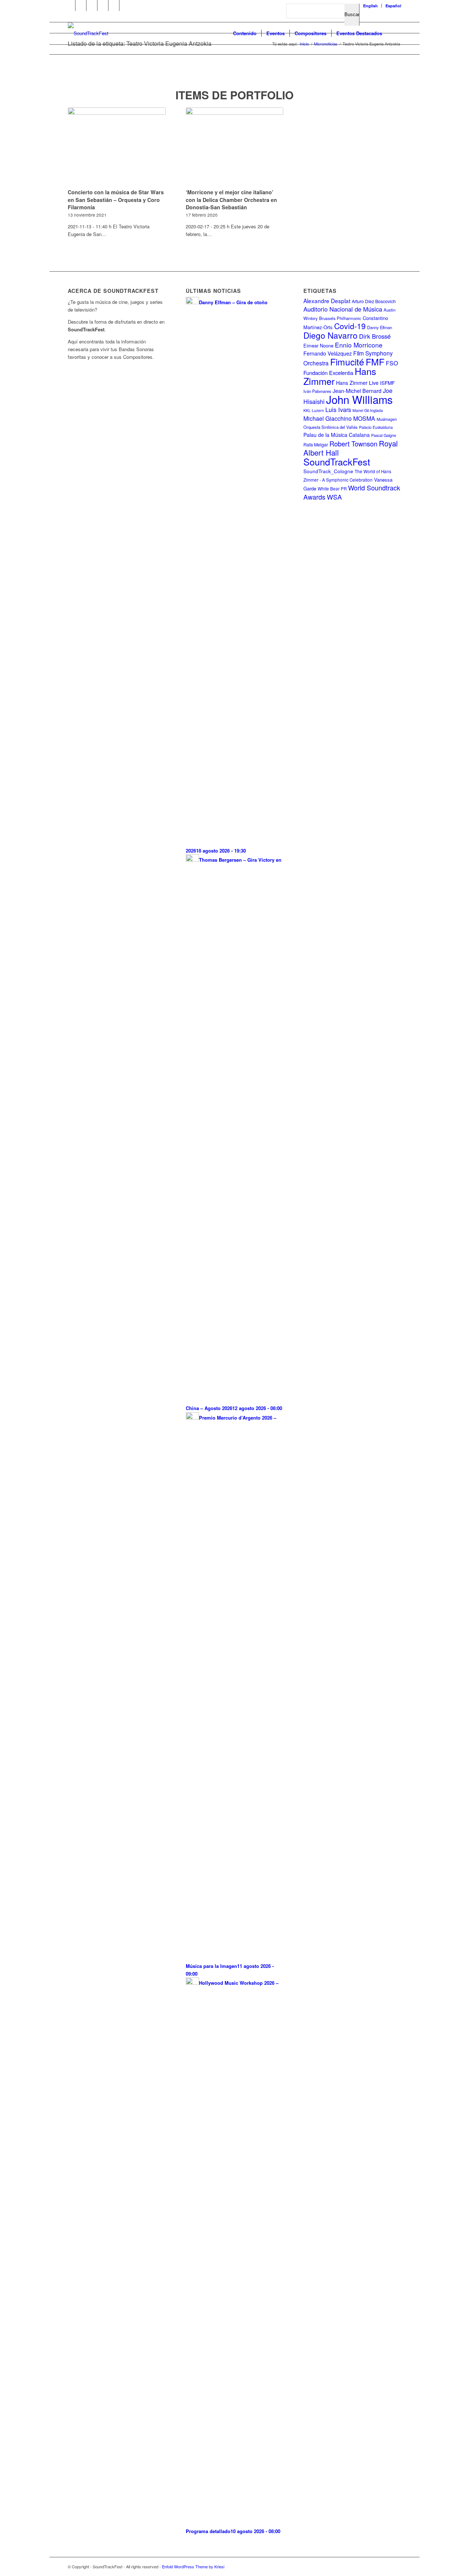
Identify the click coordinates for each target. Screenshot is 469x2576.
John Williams (359, 399)
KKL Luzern (314, 410)
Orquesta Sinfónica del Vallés (330, 427)
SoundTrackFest (337, 461)
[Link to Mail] (125, 5)
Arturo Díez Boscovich (374, 301)
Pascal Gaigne (384, 435)
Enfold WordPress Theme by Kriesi (193, 2566)
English (370, 6)
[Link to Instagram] (103, 5)
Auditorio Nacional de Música (343, 309)
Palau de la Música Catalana (337, 435)
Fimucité (347, 362)
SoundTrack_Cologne (328, 471)
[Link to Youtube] (81, 5)
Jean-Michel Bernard (357, 391)
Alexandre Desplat (327, 301)
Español (393, 6)
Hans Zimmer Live (357, 383)
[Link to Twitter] (92, 5)
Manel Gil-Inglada (368, 410)
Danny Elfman (380, 327)
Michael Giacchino (328, 418)
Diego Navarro (330, 335)
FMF (375, 361)
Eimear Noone (318, 345)
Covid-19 (350, 326)
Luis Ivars (338, 409)
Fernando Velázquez (328, 353)
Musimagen (387, 419)
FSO (392, 363)
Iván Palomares (317, 391)
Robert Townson (353, 444)
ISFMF (387, 383)
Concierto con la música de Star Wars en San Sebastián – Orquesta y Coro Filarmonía (116, 199)
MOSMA (364, 418)
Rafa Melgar (316, 445)
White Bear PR (332, 489)
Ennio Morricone (359, 345)
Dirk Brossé (375, 336)
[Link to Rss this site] (114, 5)
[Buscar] (394, 33)
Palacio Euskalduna (376, 427)
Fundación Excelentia (328, 373)
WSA (334, 497)
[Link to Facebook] (70, 5)
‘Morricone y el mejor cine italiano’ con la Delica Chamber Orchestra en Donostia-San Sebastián (231, 199)
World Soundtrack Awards (352, 492)
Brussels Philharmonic (340, 318)
